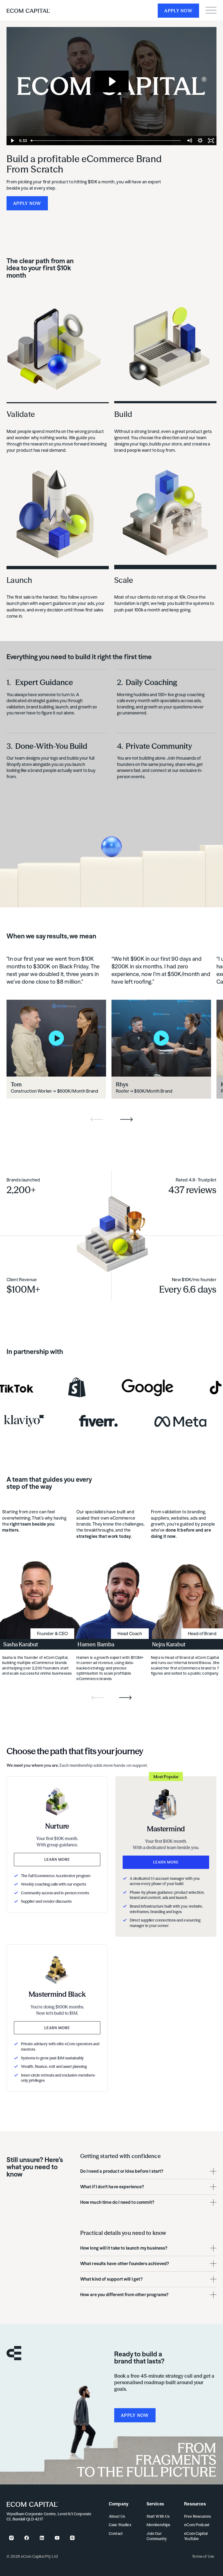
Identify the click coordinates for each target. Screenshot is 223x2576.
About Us (117, 2516)
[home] (28, 10)
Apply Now (178, 11)
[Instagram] (11, 2538)
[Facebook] (27, 2538)
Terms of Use (203, 2556)
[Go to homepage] (32, 2504)
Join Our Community (157, 2536)
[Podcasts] (72, 2538)
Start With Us (158, 2516)
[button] (211, 10)
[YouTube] (57, 2538)
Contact (116, 2533)
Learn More (57, 1859)
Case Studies (120, 2525)
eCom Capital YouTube (196, 2536)
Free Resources (197, 2516)
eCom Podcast (197, 2525)
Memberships (158, 2525)
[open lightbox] (56, 1038)
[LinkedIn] (42, 2538)
